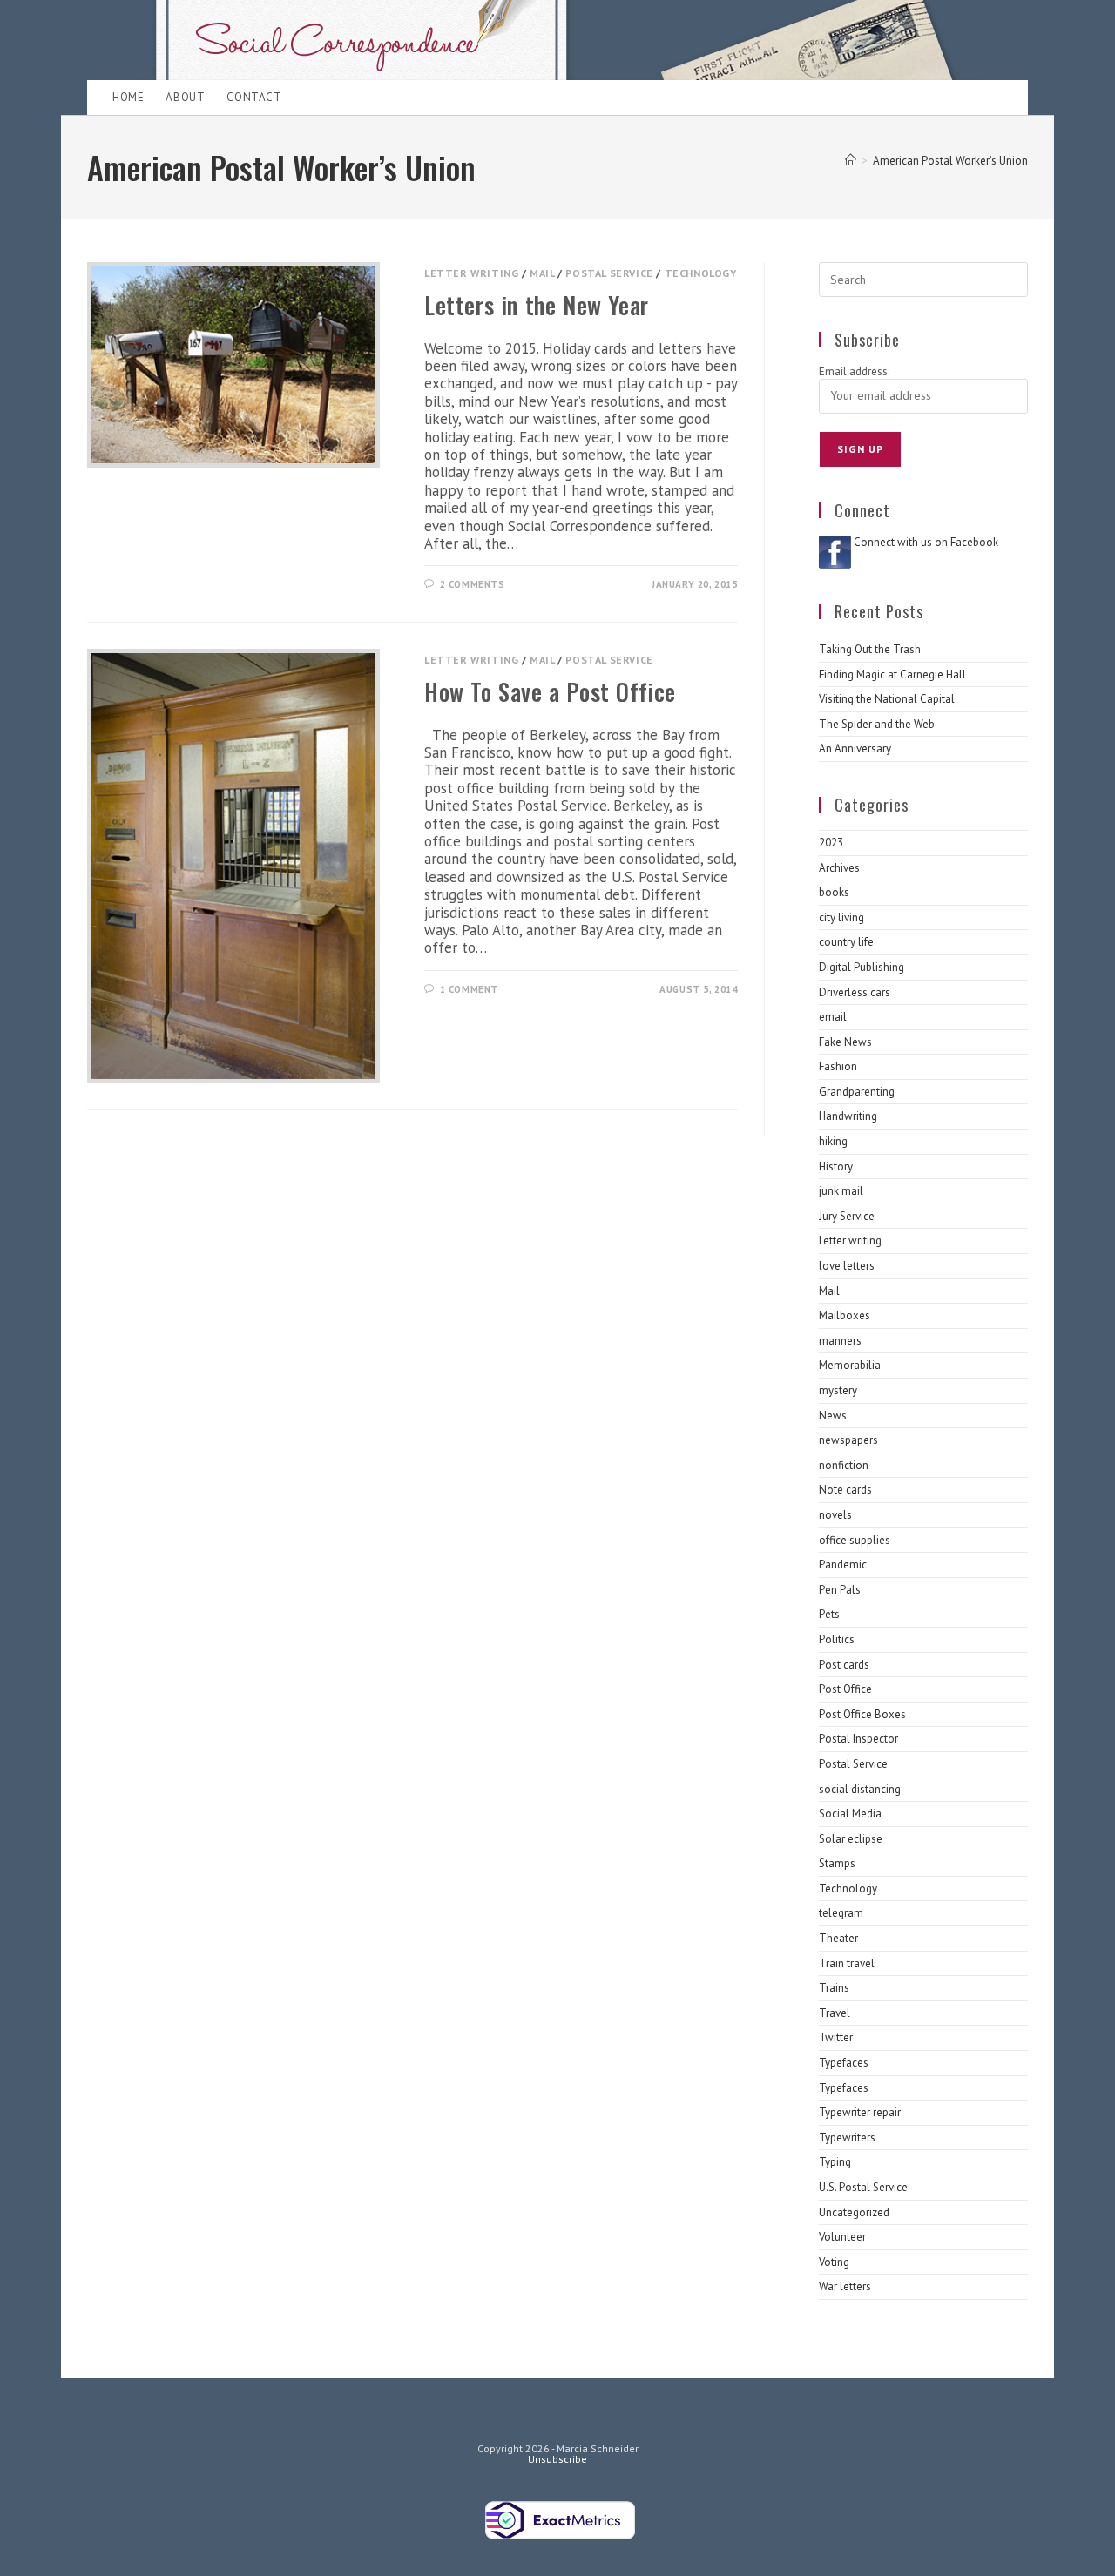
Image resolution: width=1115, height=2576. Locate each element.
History (836, 1167)
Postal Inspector (858, 1739)
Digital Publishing (862, 967)
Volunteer (842, 2237)
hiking (833, 1141)
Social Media (850, 1814)
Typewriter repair (860, 2112)
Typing (835, 2162)
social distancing (860, 1789)
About (185, 97)
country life (846, 942)
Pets (829, 1614)
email (833, 1017)
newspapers (848, 1440)
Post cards (844, 1665)
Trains (834, 1988)
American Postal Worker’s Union (950, 161)
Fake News (845, 1042)
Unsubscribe (557, 2459)
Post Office (845, 1689)
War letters (845, 2286)
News (833, 1416)
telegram (841, 1913)
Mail (542, 273)
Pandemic (843, 1564)
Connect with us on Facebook (926, 542)
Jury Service (847, 1216)
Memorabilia (850, 1365)
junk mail (841, 1191)
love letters (847, 1266)
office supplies (855, 1540)
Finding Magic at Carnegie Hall (892, 674)
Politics (837, 1639)
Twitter (836, 2037)
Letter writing (471, 273)
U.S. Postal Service (863, 2187)
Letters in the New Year (537, 305)
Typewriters (847, 2138)
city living (841, 917)
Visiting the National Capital (887, 699)
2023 (831, 843)
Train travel (847, 1963)
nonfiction (844, 1465)
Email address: (854, 371)
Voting (834, 2262)
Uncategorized (854, 2212)
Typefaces (844, 2063)
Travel (835, 2013)
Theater (838, 1938)
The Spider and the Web (877, 724)
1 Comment (469, 989)
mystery (838, 1390)
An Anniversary (855, 749)
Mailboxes (845, 1315)
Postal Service (609, 273)
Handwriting (848, 1116)
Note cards (845, 1490)
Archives (839, 868)
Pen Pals (840, 1590)
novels (835, 1515)
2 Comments (473, 584)
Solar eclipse (851, 1839)
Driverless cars (855, 992)
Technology (701, 273)
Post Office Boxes (862, 1714)
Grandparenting (857, 1092)
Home (128, 97)
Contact (254, 97)
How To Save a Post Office (550, 691)
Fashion (838, 1066)
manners (840, 1341)
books (834, 892)
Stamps (837, 1863)
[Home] (851, 161)
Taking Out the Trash (870, 649)
